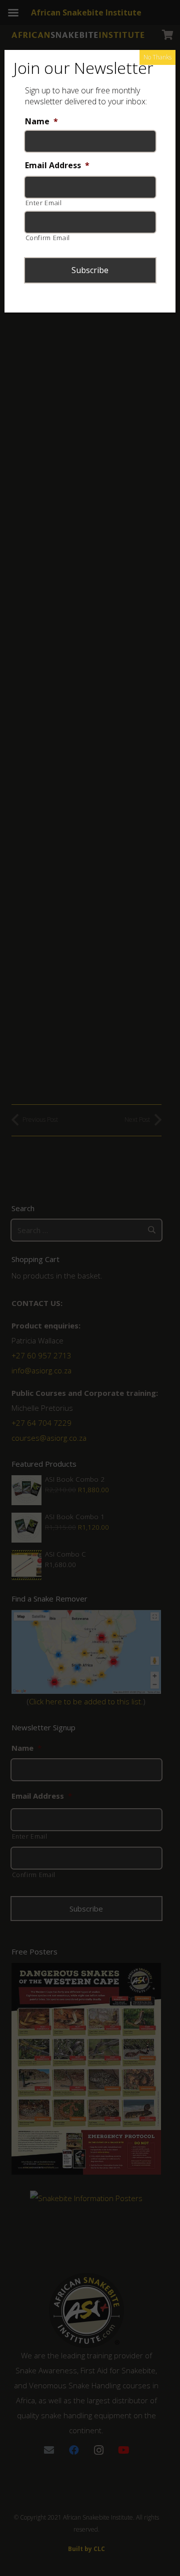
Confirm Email (48, 238)
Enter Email (44, 203)
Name (41, 122)
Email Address (57, 165)
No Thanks (157, 57)
